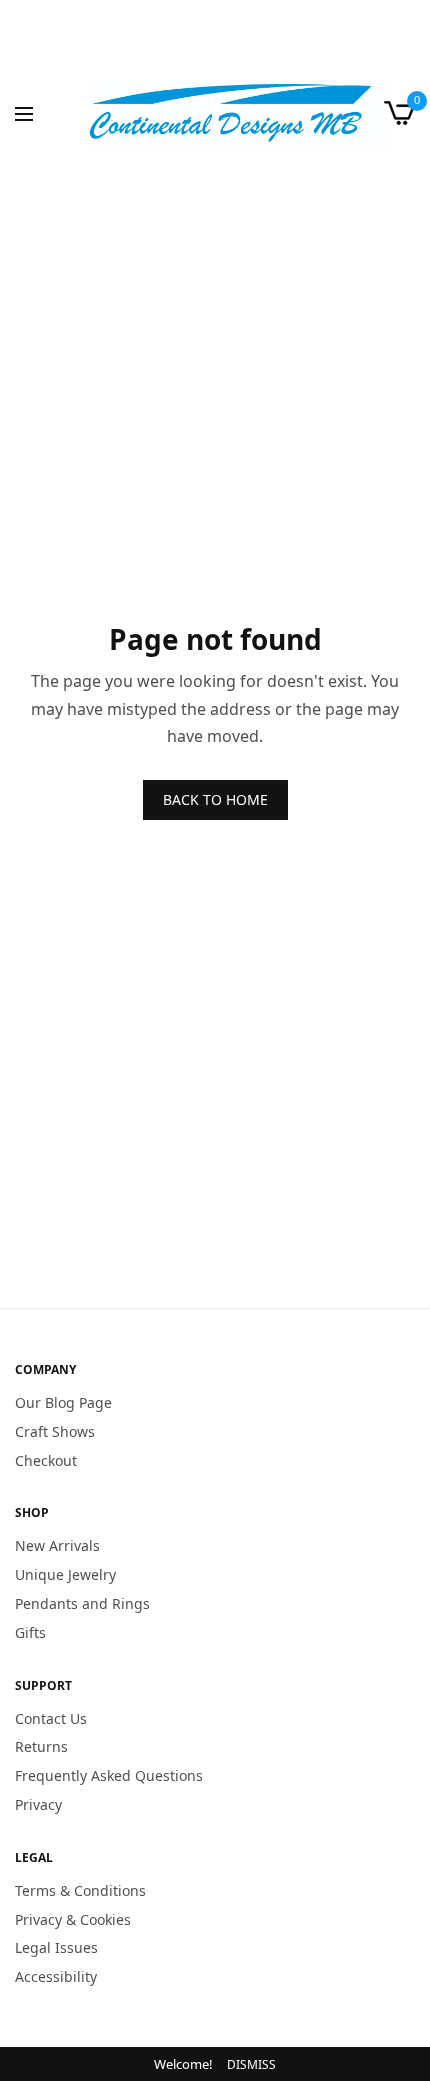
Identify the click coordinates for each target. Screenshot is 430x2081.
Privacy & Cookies (73, 1918)
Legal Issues (56, 1947)
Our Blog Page (63, 1402)
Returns (41, 1746)
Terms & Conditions (80, 1890)
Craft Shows (55, 1431)
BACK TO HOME (215, 799)
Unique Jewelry (65, 1574)
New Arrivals (57, 1545)
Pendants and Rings (82, 1603)
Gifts (30, 1632)
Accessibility (56, 1976)
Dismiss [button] (251, 2064)
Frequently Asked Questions (109, 1775)
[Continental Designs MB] (240, 113)
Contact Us (51, 1717)
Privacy (38, 1804)
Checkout (46, 1459)
